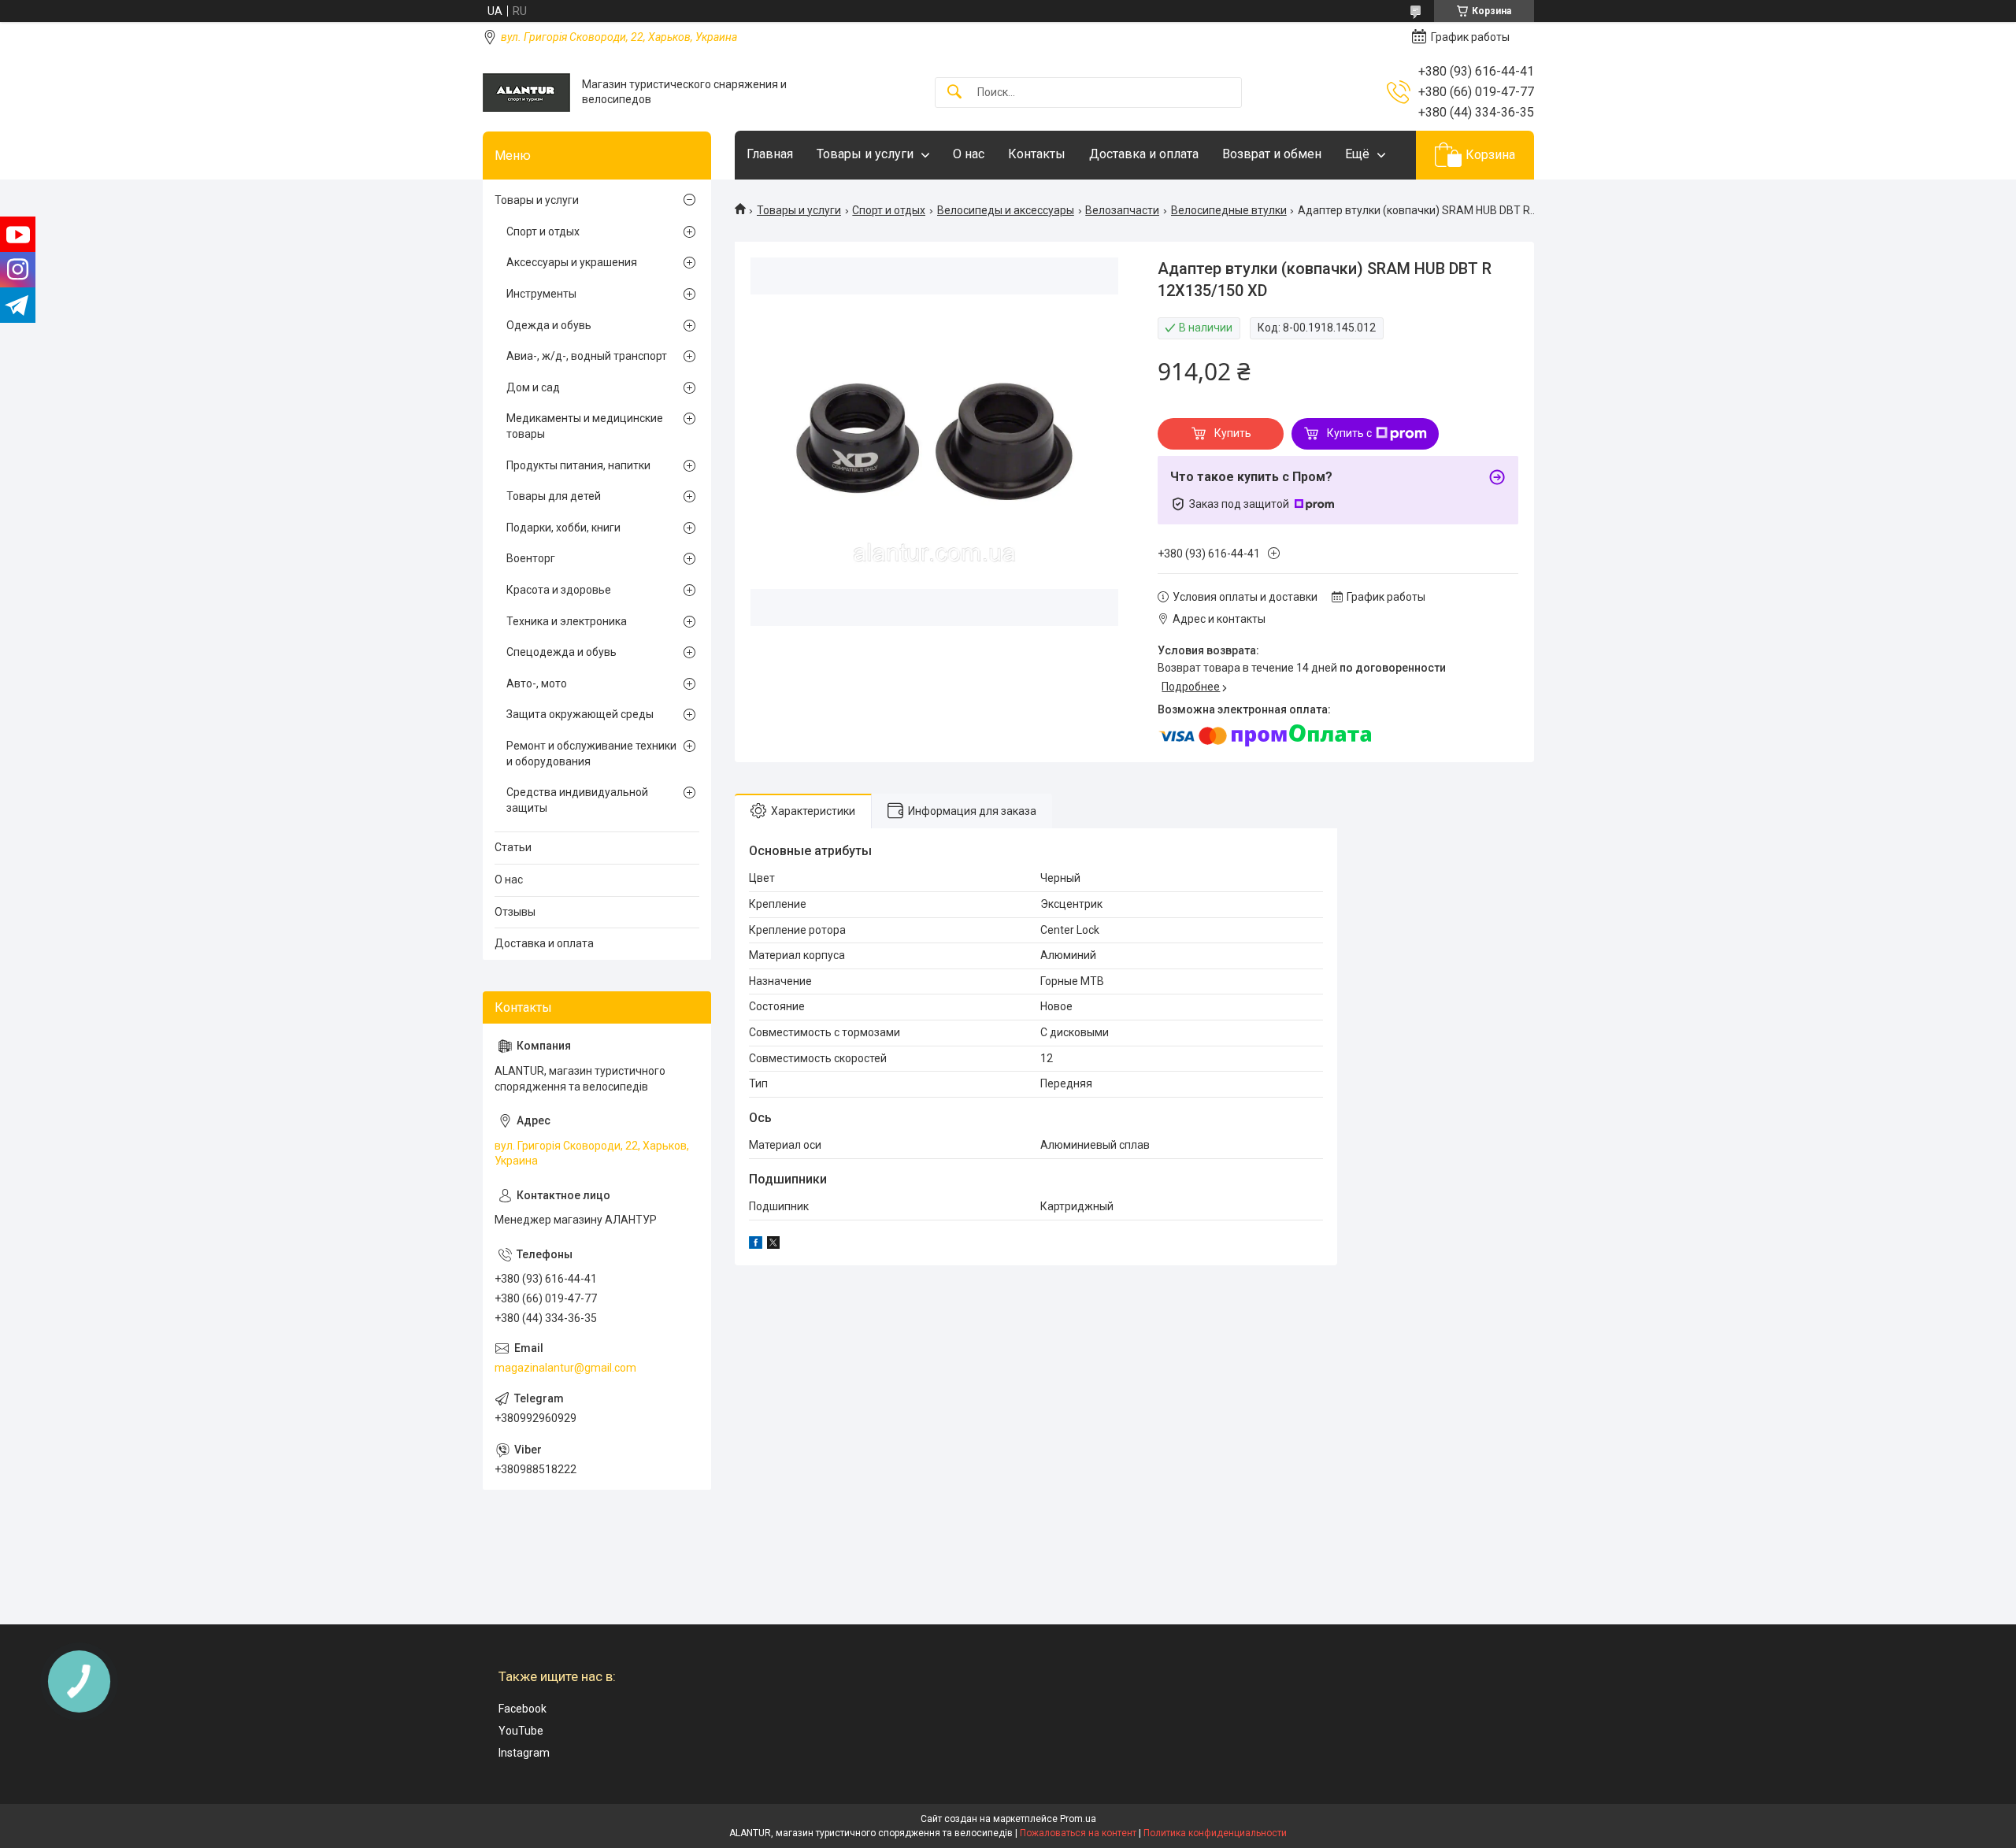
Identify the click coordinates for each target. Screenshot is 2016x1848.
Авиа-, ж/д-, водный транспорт (587, 356)
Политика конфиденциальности (1215, 1833)
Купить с (1349, 433)
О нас (969, 154)
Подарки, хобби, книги (563, 528)
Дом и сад (533, 387)
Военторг (531, 558)
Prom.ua (1078, 1819)
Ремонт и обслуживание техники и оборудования (591, 754)
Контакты (1037, 154)
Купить (1233, 433)
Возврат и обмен (1272, 154)
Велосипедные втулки (1229, 210)
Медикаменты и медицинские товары (585, 426)
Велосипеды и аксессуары (1006, 210)
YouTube (521, 1731)
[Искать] (954, 93)
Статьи (513, 847)
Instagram (524, 1753)
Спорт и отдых (889, 210)
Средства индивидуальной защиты (577, 800)
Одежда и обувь (549, 325)
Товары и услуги (865, 154)
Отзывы (515, 912)
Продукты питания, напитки (578, 465)
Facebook (523, 1709)
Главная (770, 154)
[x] (773, 1245)
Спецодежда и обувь (561, 652)
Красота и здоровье (559, 590)
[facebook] (756, 1245)
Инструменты (541, 294)
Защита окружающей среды (580, 714)
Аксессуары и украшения (572, 262)
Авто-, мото (537, 683)
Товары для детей (554, 496)
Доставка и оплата (1144, 154)
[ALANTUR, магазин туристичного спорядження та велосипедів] (526, 93)
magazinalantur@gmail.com (565, 1368)
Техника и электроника (567, 621)
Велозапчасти (1122, 210)
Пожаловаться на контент (1078, 1833)
